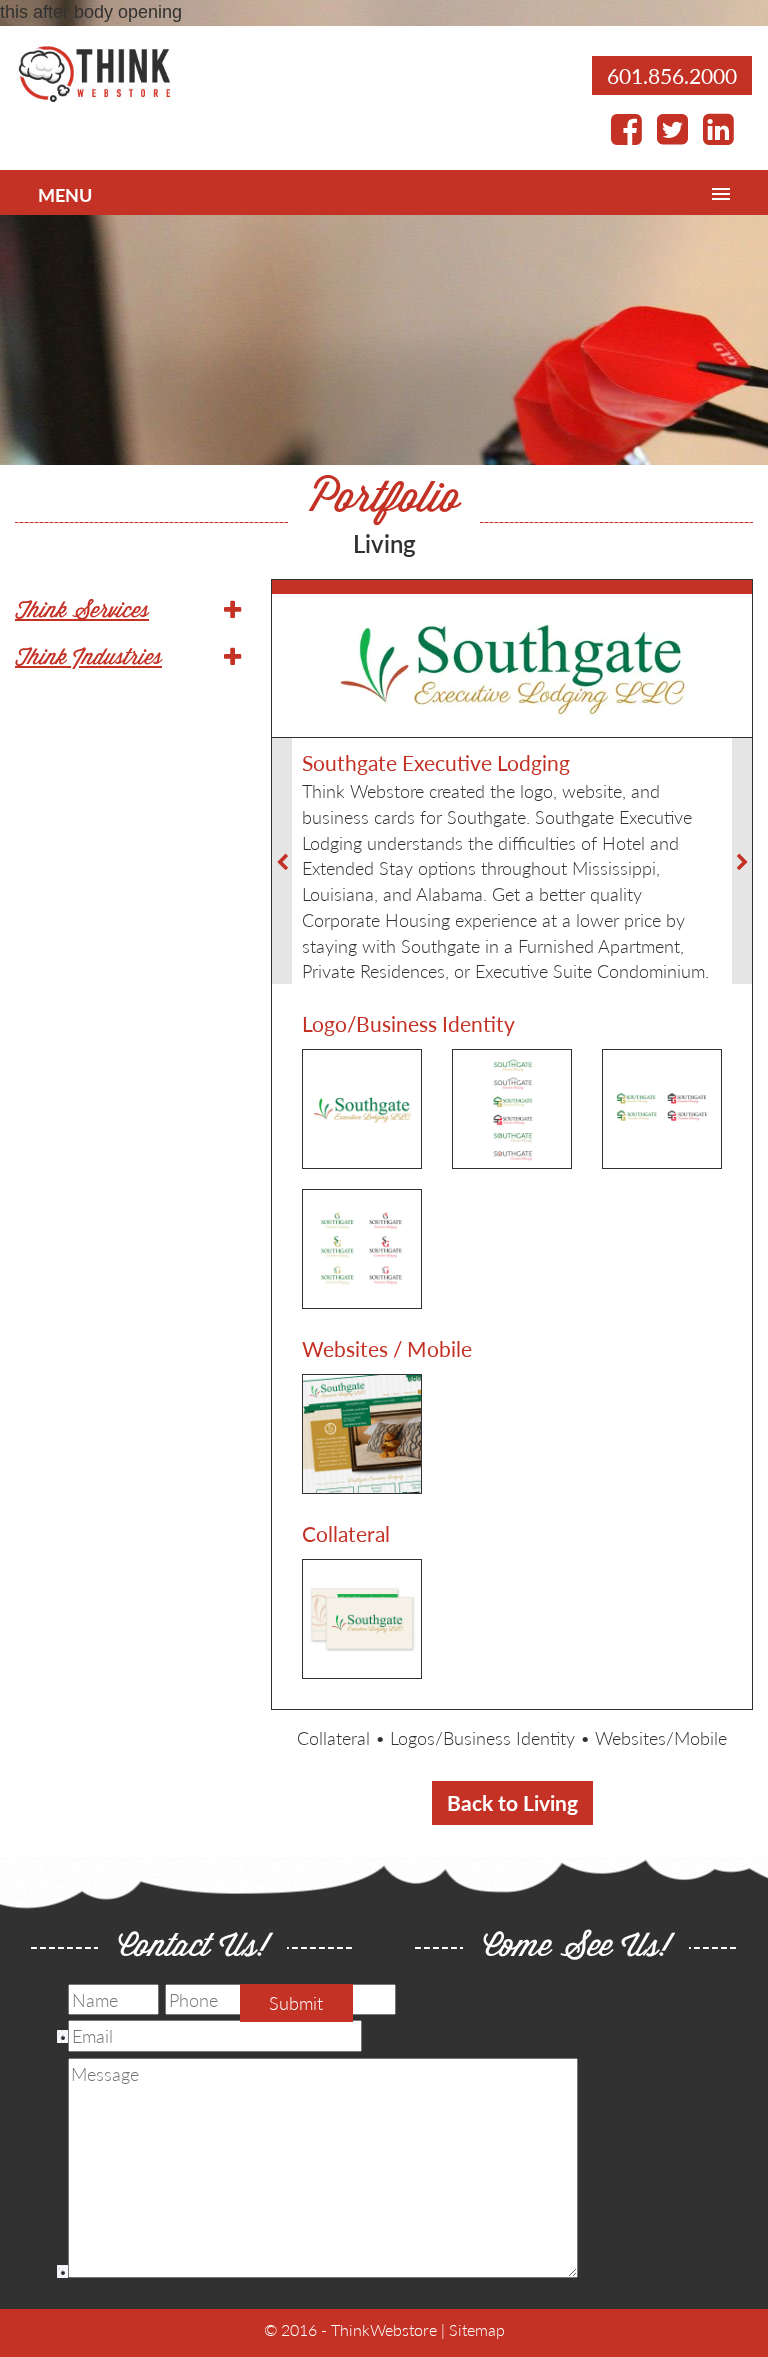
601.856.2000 (672, 75)
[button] (128, 612)
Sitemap (477, 2329)
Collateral (333, 1737)
